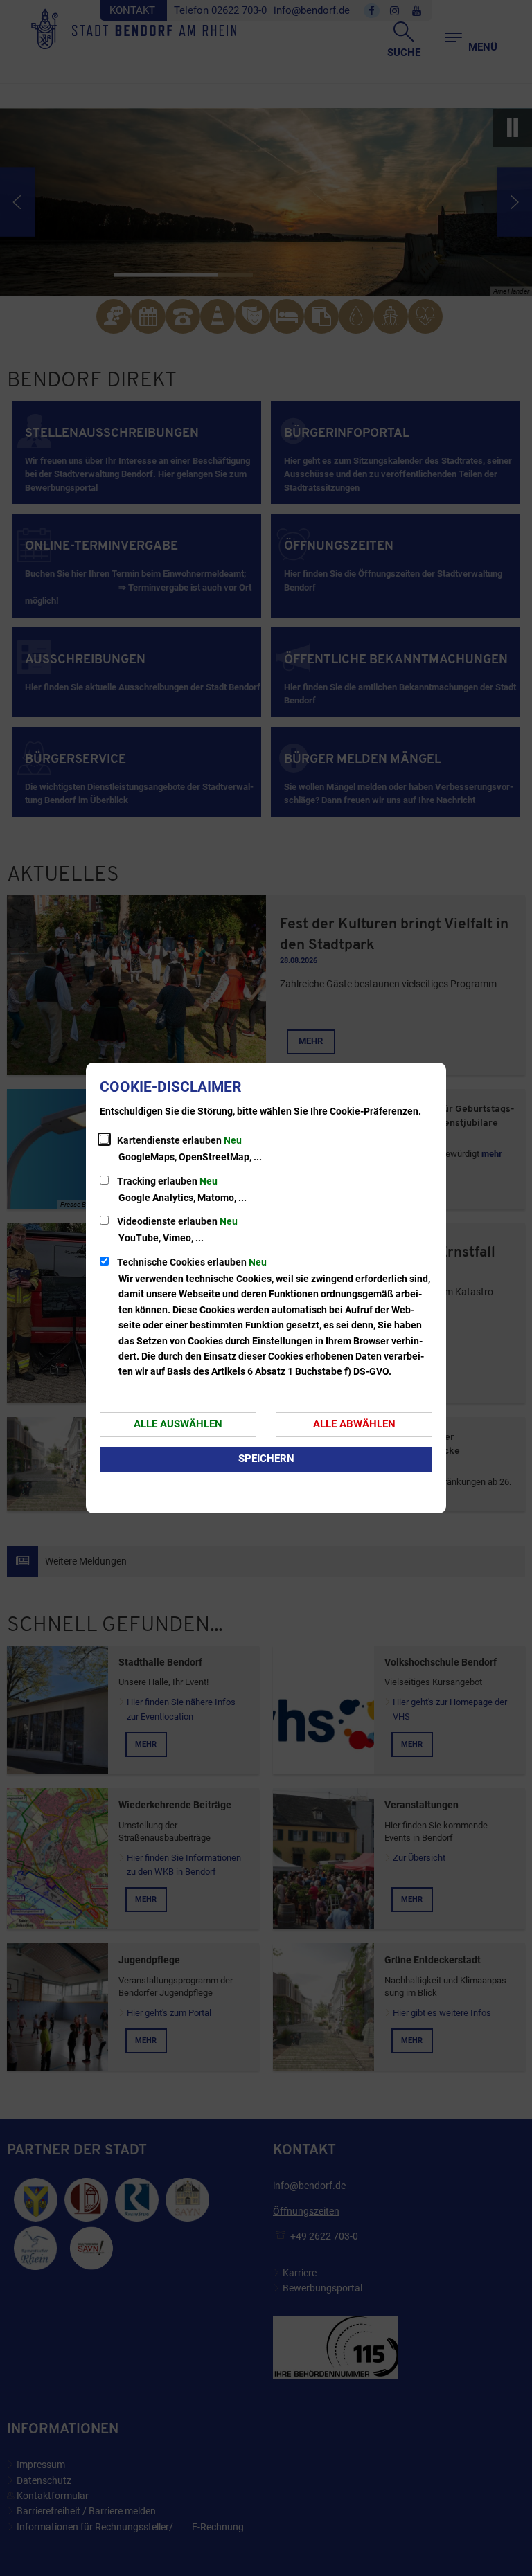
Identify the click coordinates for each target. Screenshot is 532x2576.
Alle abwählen (354, 1424)
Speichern (266, 1459)
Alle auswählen (178, 1424)
